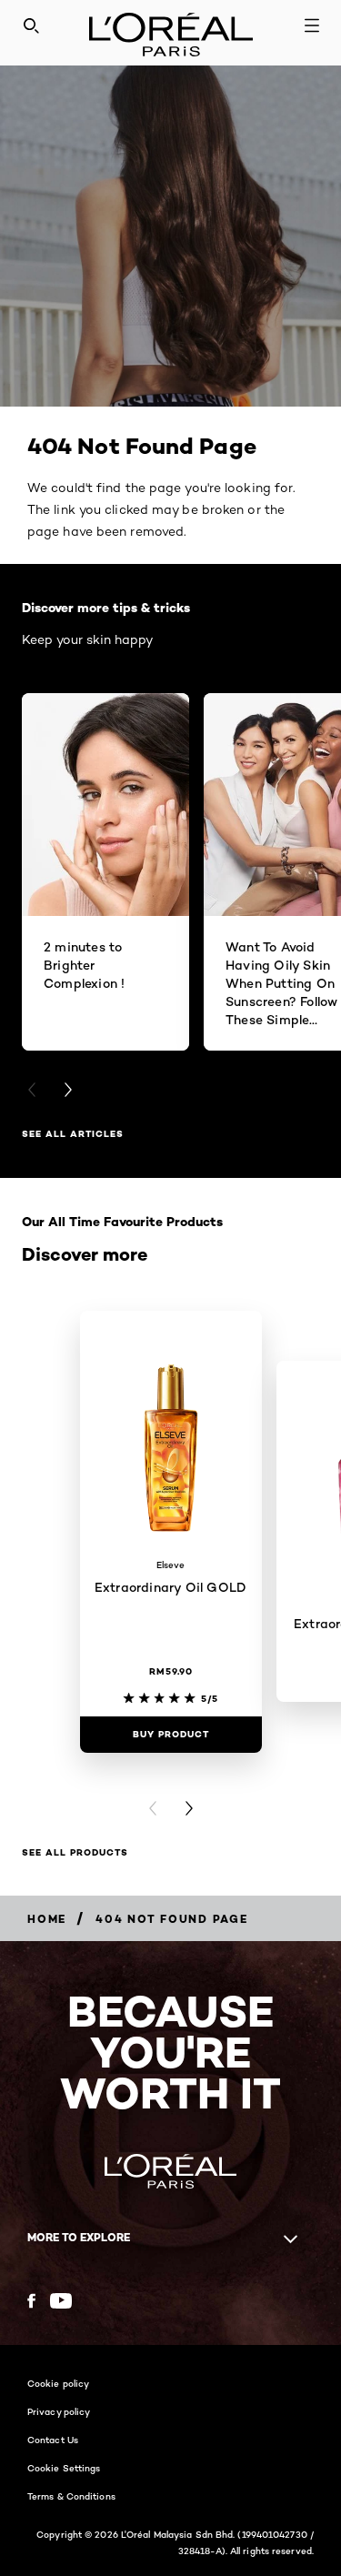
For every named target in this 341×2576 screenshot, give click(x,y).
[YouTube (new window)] (61, 2301)
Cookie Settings (64, 2468)
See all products (75, 1852)
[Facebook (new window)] (31, 2301)
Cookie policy (58, 2383)
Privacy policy (59, 2411)
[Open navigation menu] (312, 25)
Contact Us (53, 2440)
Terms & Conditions (71, 2496)
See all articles (73, 1134)
